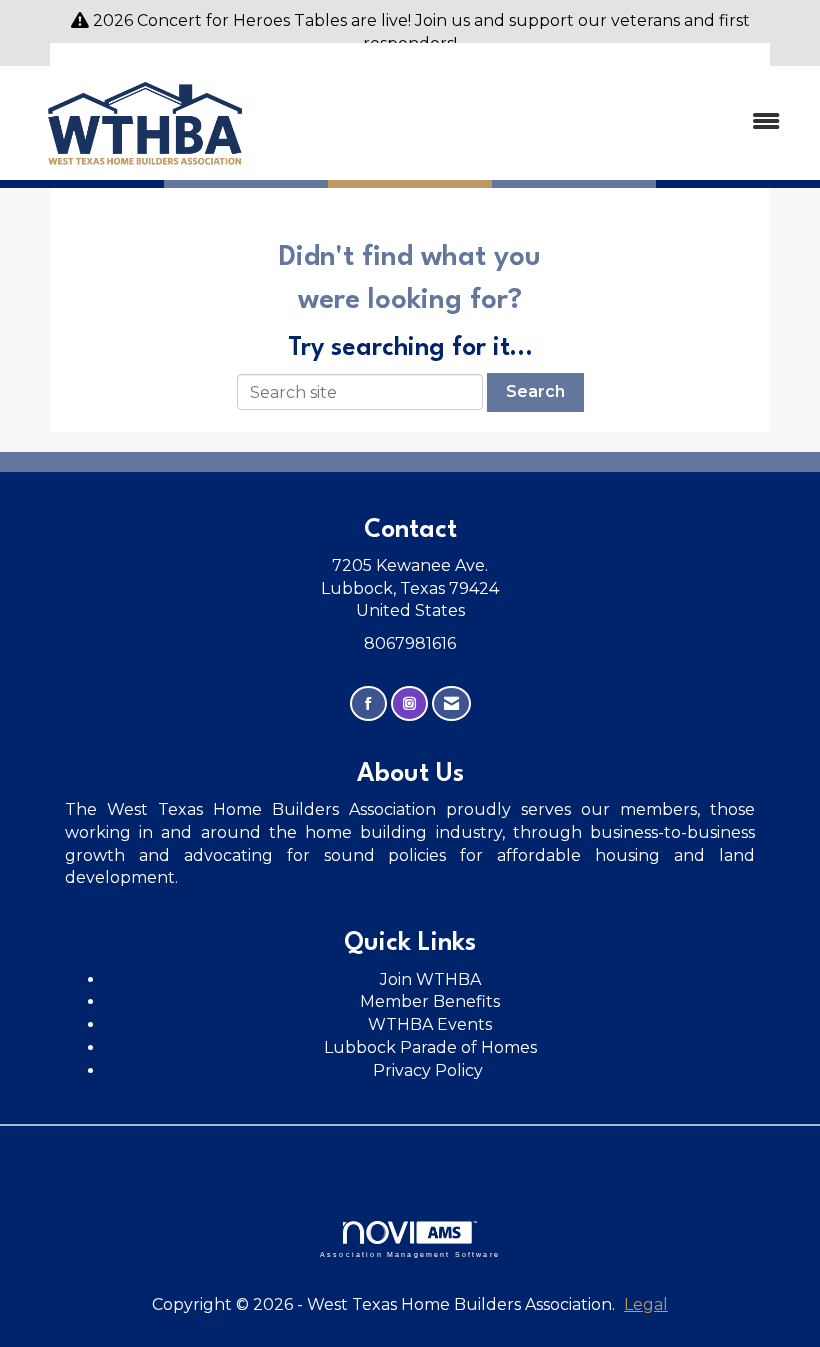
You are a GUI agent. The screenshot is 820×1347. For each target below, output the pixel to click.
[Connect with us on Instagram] (409, 703)
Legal (646, 1304)
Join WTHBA (430, 979)
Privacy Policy (430, 1070)
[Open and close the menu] (537, 122)
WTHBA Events (430, 1024)
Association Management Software (410, 1254)
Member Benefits (430, 1001)
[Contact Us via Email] (451, 703)
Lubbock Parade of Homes (430, 1047)
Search (535, 391)
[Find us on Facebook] (368, 703)
